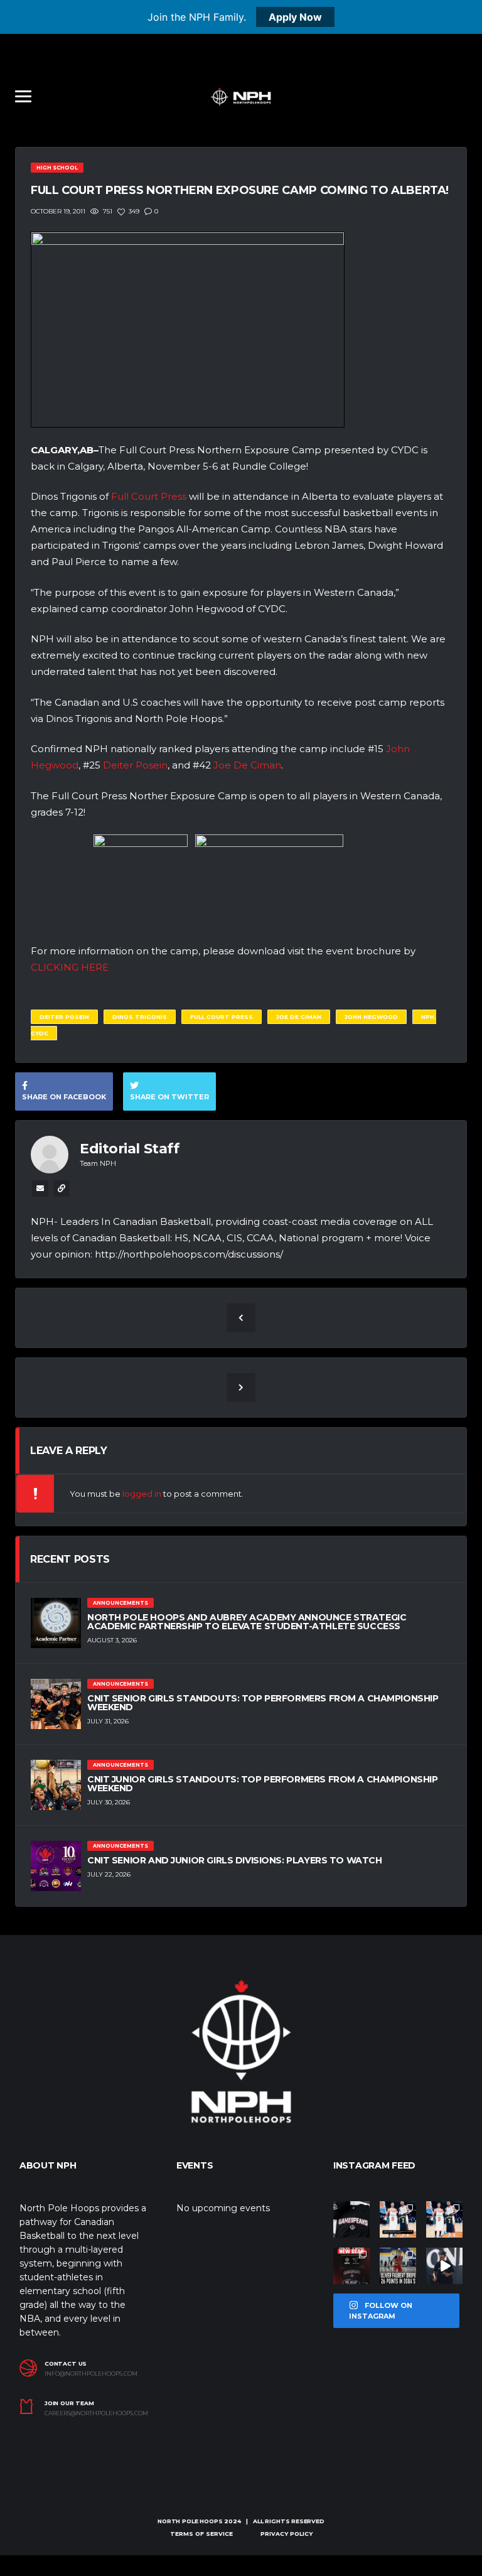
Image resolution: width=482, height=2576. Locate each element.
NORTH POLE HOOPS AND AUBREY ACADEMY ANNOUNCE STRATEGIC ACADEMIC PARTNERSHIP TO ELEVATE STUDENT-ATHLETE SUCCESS (247, 1622)
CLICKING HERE (70, 967)
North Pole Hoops (190, 2521)
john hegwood (371, 1017)
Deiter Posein (135, 765)
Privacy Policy (287, 2534)
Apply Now (295, 17)
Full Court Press (149, 496)
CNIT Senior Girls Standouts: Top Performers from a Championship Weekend (263, 1703)
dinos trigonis (140, 1017)
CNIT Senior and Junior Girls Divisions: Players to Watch (234, 1860)
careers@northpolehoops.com (96, 2413)
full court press (222, 1017)
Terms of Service (201, 2534)
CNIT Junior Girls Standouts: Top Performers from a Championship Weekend (263, 1784)
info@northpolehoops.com (91, 2374)
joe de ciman (299, 1017)
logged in (142, 1494)
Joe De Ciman (247, 765)
